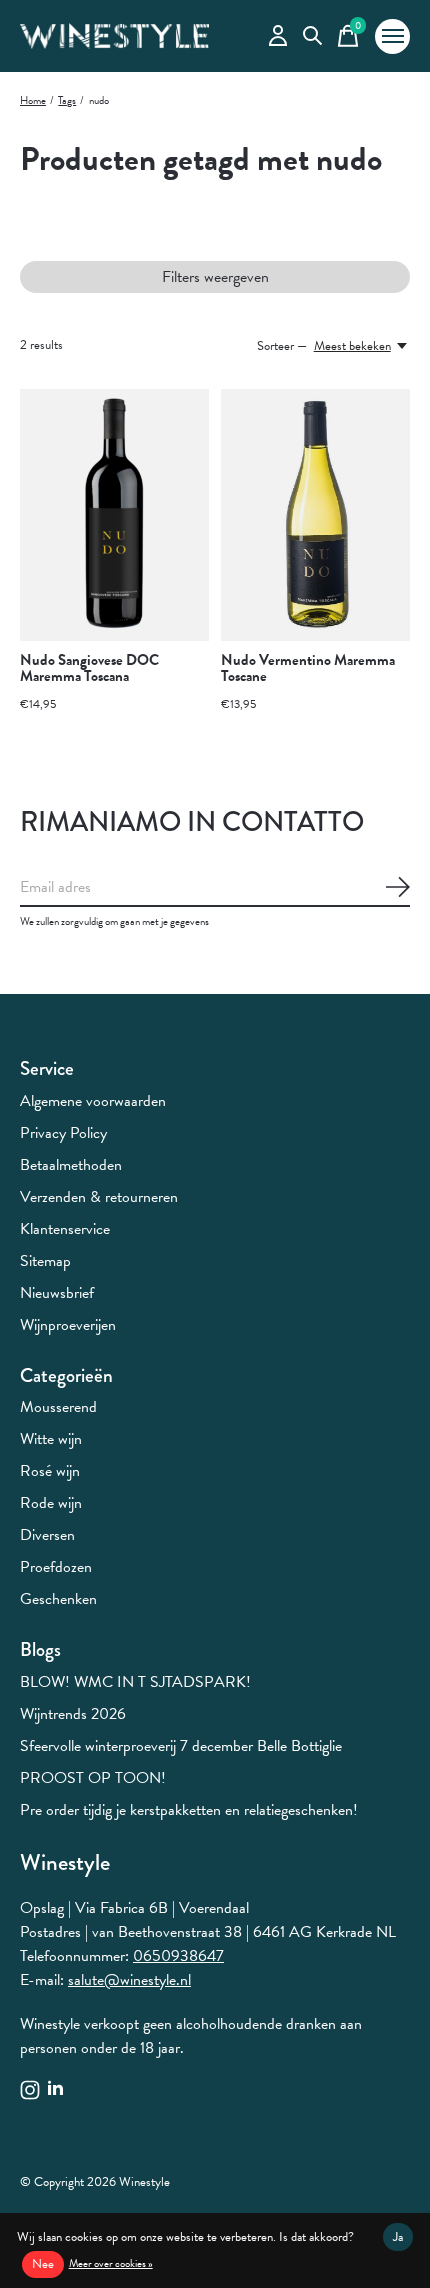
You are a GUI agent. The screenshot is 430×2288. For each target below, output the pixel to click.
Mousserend (58, 1407)
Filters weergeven (215, 277)
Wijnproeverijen (68, 1325)
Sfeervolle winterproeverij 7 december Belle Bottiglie (181, 1746)
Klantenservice (65, 1229)
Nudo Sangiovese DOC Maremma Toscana (89, 668)
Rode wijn (51, 1503)
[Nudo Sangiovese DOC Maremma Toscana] (114, 514)
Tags (67, 100)
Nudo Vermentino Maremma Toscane (308, 668)
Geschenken (58, 1599)
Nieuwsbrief (57, 1293)
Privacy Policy (63, 1133)
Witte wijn (51, 1439)
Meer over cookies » (111, 2263)
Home (33, 100)
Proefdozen (56, 1567)
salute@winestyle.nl (129, 1980)
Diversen (47, 1535)
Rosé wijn (50, 1471)
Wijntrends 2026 (73, 1714)
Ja (398, 2237)
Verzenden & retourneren (99, 1197)
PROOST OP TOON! (93, 1778)
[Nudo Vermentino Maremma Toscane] (315, 514)
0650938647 (178, 1956)
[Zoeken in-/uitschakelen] (312, 36)
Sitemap (45, 1261)
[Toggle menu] (392, 36)
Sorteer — (282, 346)
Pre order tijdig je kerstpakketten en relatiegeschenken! (189, 1810)
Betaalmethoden (71, 1165)
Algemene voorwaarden (93, 1101)
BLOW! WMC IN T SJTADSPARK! (135, 1682)
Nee (43, 2264)
